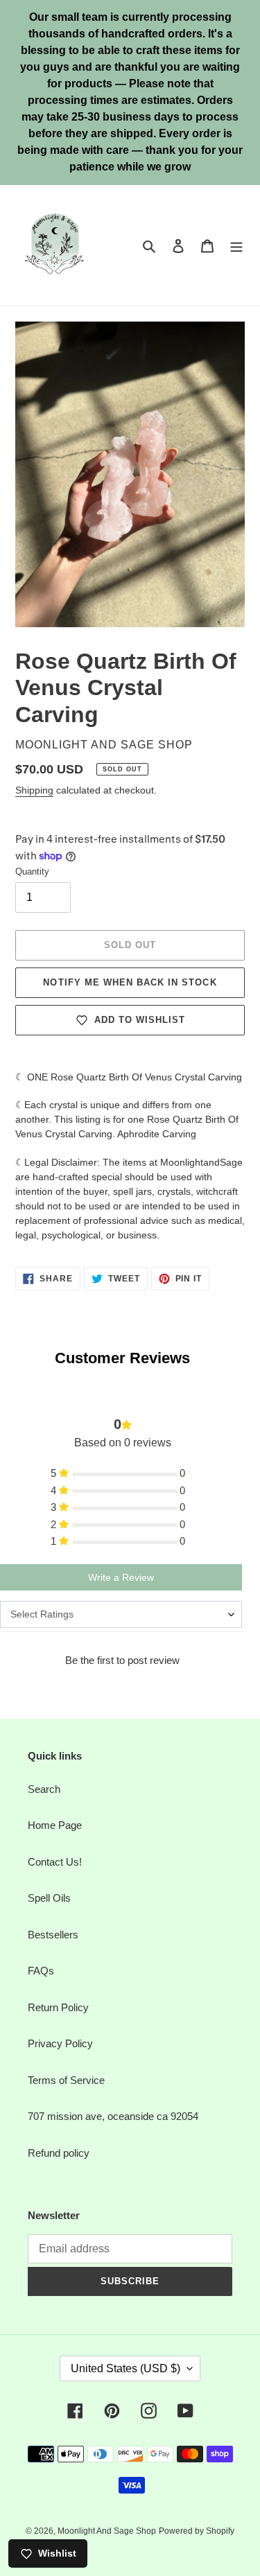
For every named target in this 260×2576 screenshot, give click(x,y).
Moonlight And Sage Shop (107, 2531)
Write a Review (121, 1577)
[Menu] (236, 246)
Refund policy (59, 2153)
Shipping (34, 790)
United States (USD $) (125, 2368)
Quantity (32, 871)
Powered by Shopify (197, 2531)
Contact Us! (55, 1862)
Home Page (55, 1825)
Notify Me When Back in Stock (130, 982)
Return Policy (58, 2007)
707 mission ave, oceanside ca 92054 (113, 2116)
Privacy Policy (60, 2043)
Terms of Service (66, 2080)
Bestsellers (53, 1935)
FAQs (41, 1971)
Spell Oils (49, 1898)
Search (44, 1789)
